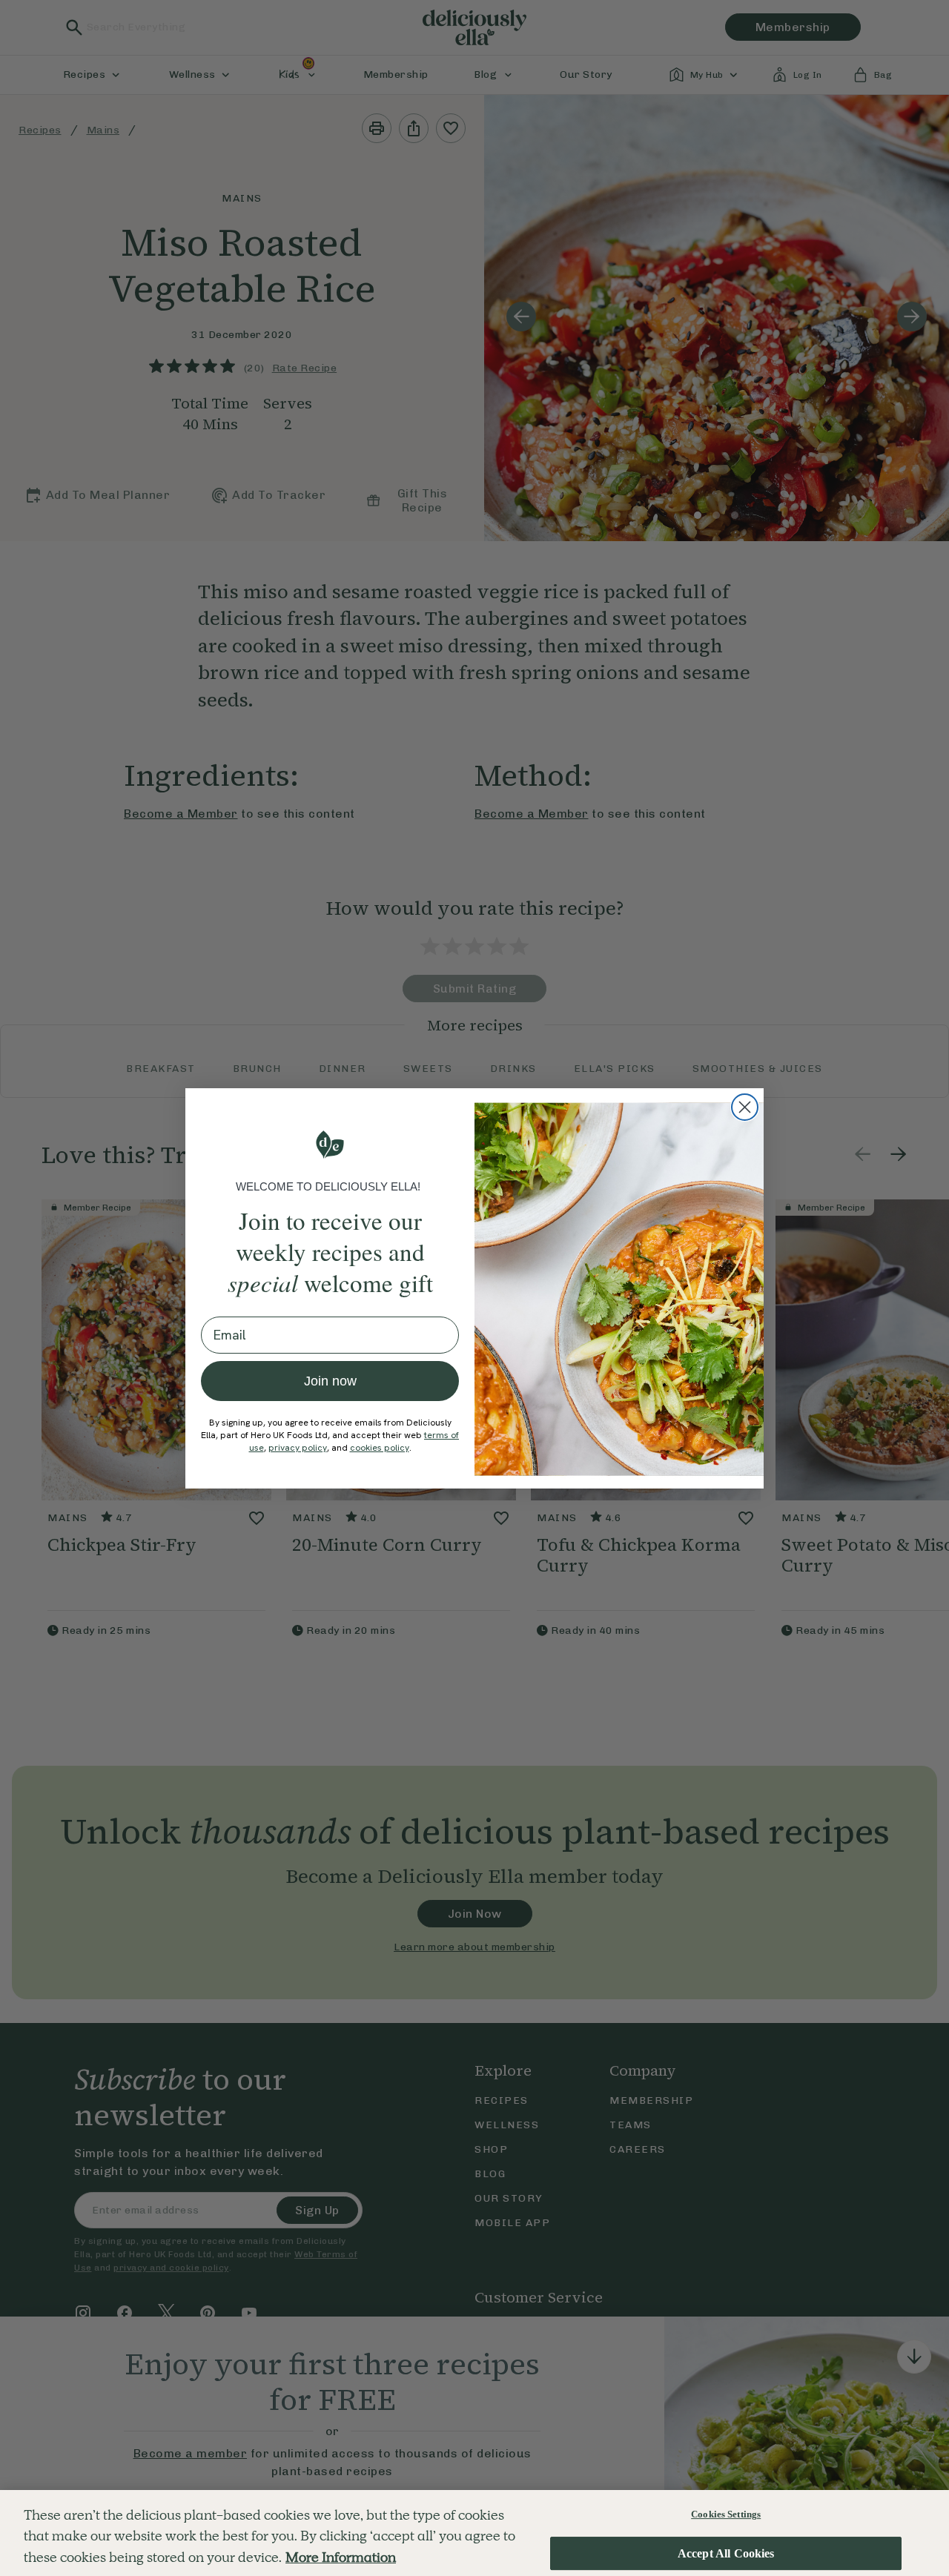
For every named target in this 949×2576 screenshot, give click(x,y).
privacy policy (298, 1448)
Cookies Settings (726, 2514)
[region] (474, 2533)
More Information (341, 2557)
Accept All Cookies (726, 2553)
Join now (330, 1381)
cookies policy (380, 1448)
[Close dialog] (745, 1107)
